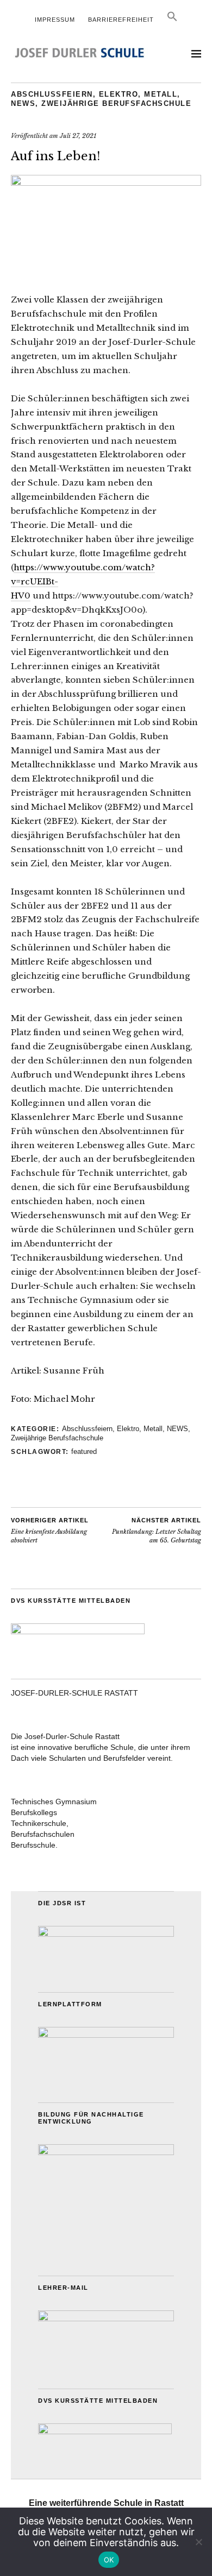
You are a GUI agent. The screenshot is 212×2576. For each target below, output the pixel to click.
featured (84, 1451)
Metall (161, 94)
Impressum (55, 20)
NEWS (23, 103)
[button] (172, 20)
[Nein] (198, 2542)
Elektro (119, 94)
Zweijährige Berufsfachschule (116, 103)
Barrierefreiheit (121, 20)
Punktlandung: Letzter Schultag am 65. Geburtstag (157, 1531)
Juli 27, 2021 (78, 136)
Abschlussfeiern (52, 94)
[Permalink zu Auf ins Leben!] (106, 182)
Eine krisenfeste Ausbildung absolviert (50, 1531)
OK (109, 2560)
